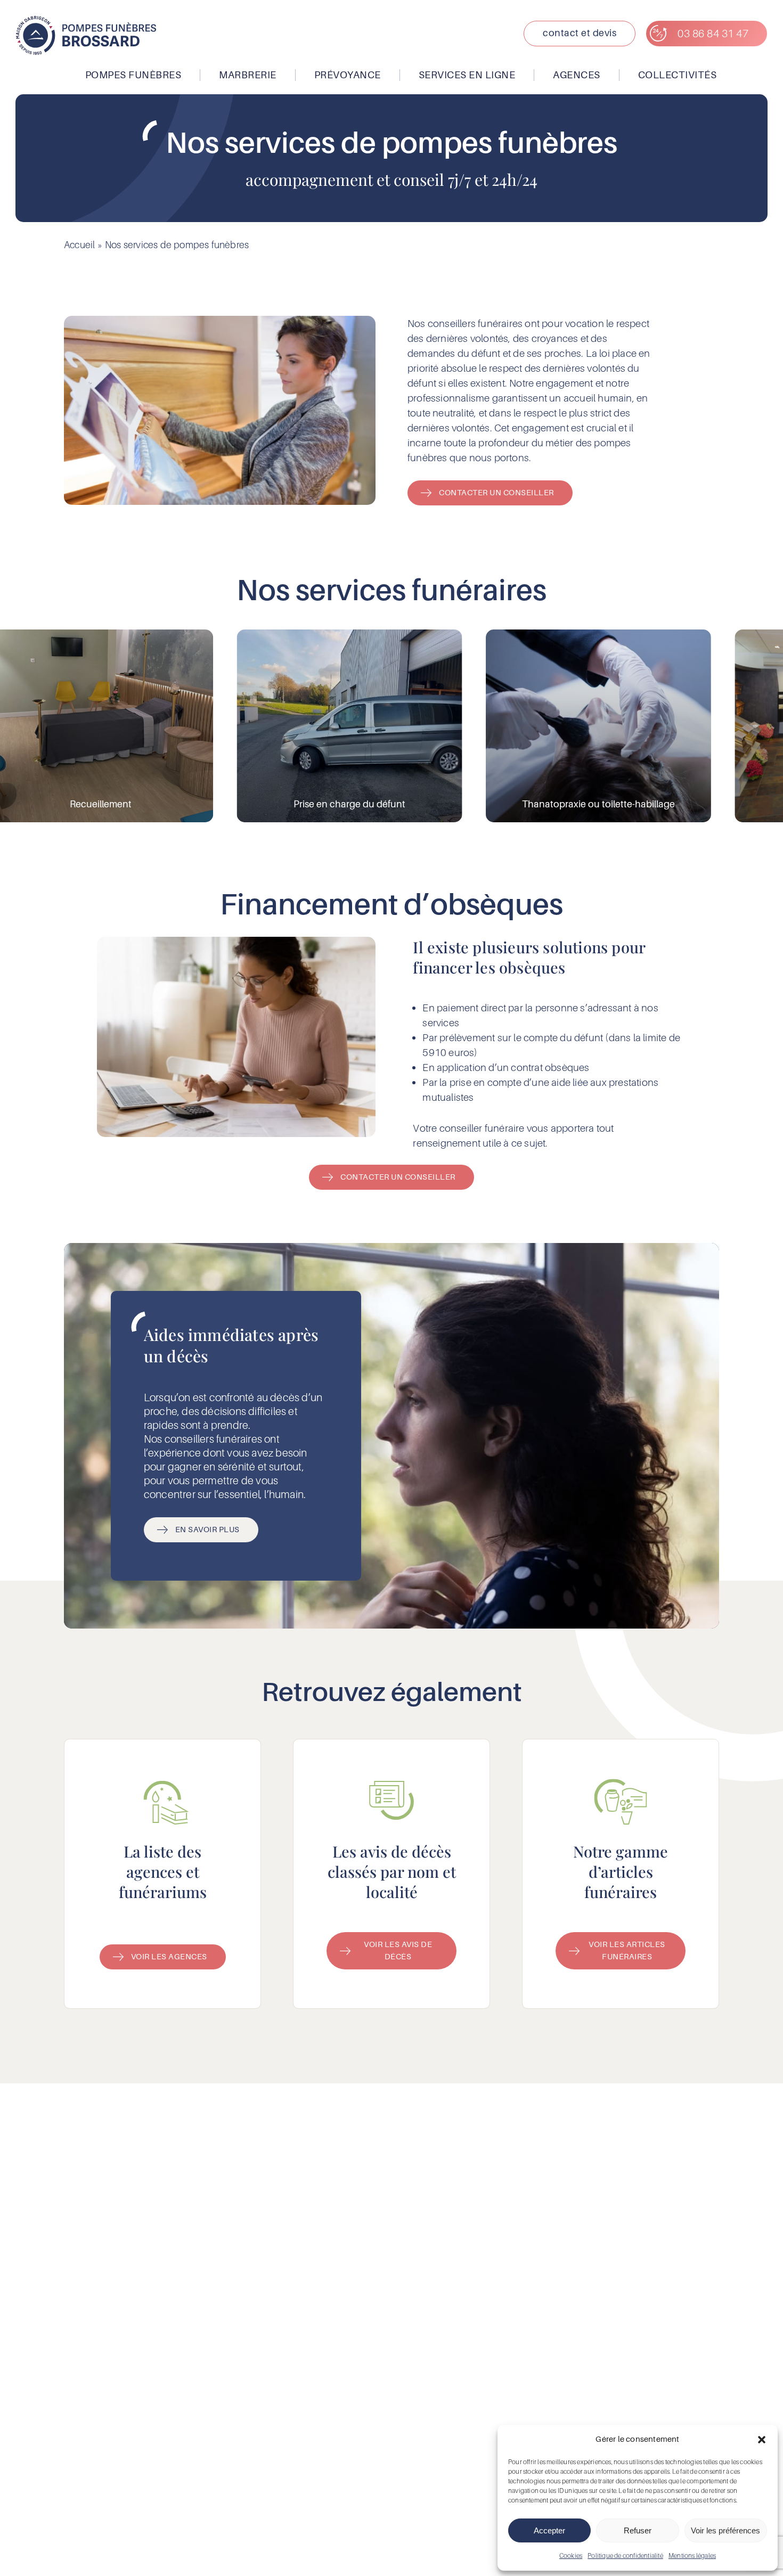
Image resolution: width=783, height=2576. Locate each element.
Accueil (79, 245)
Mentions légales (692, 2555)
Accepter (549, 2530)
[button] (762, 2440)
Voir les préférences (725, 2530)
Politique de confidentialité (625, 2555)
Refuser (638, 2530)
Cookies (571, 2555)
